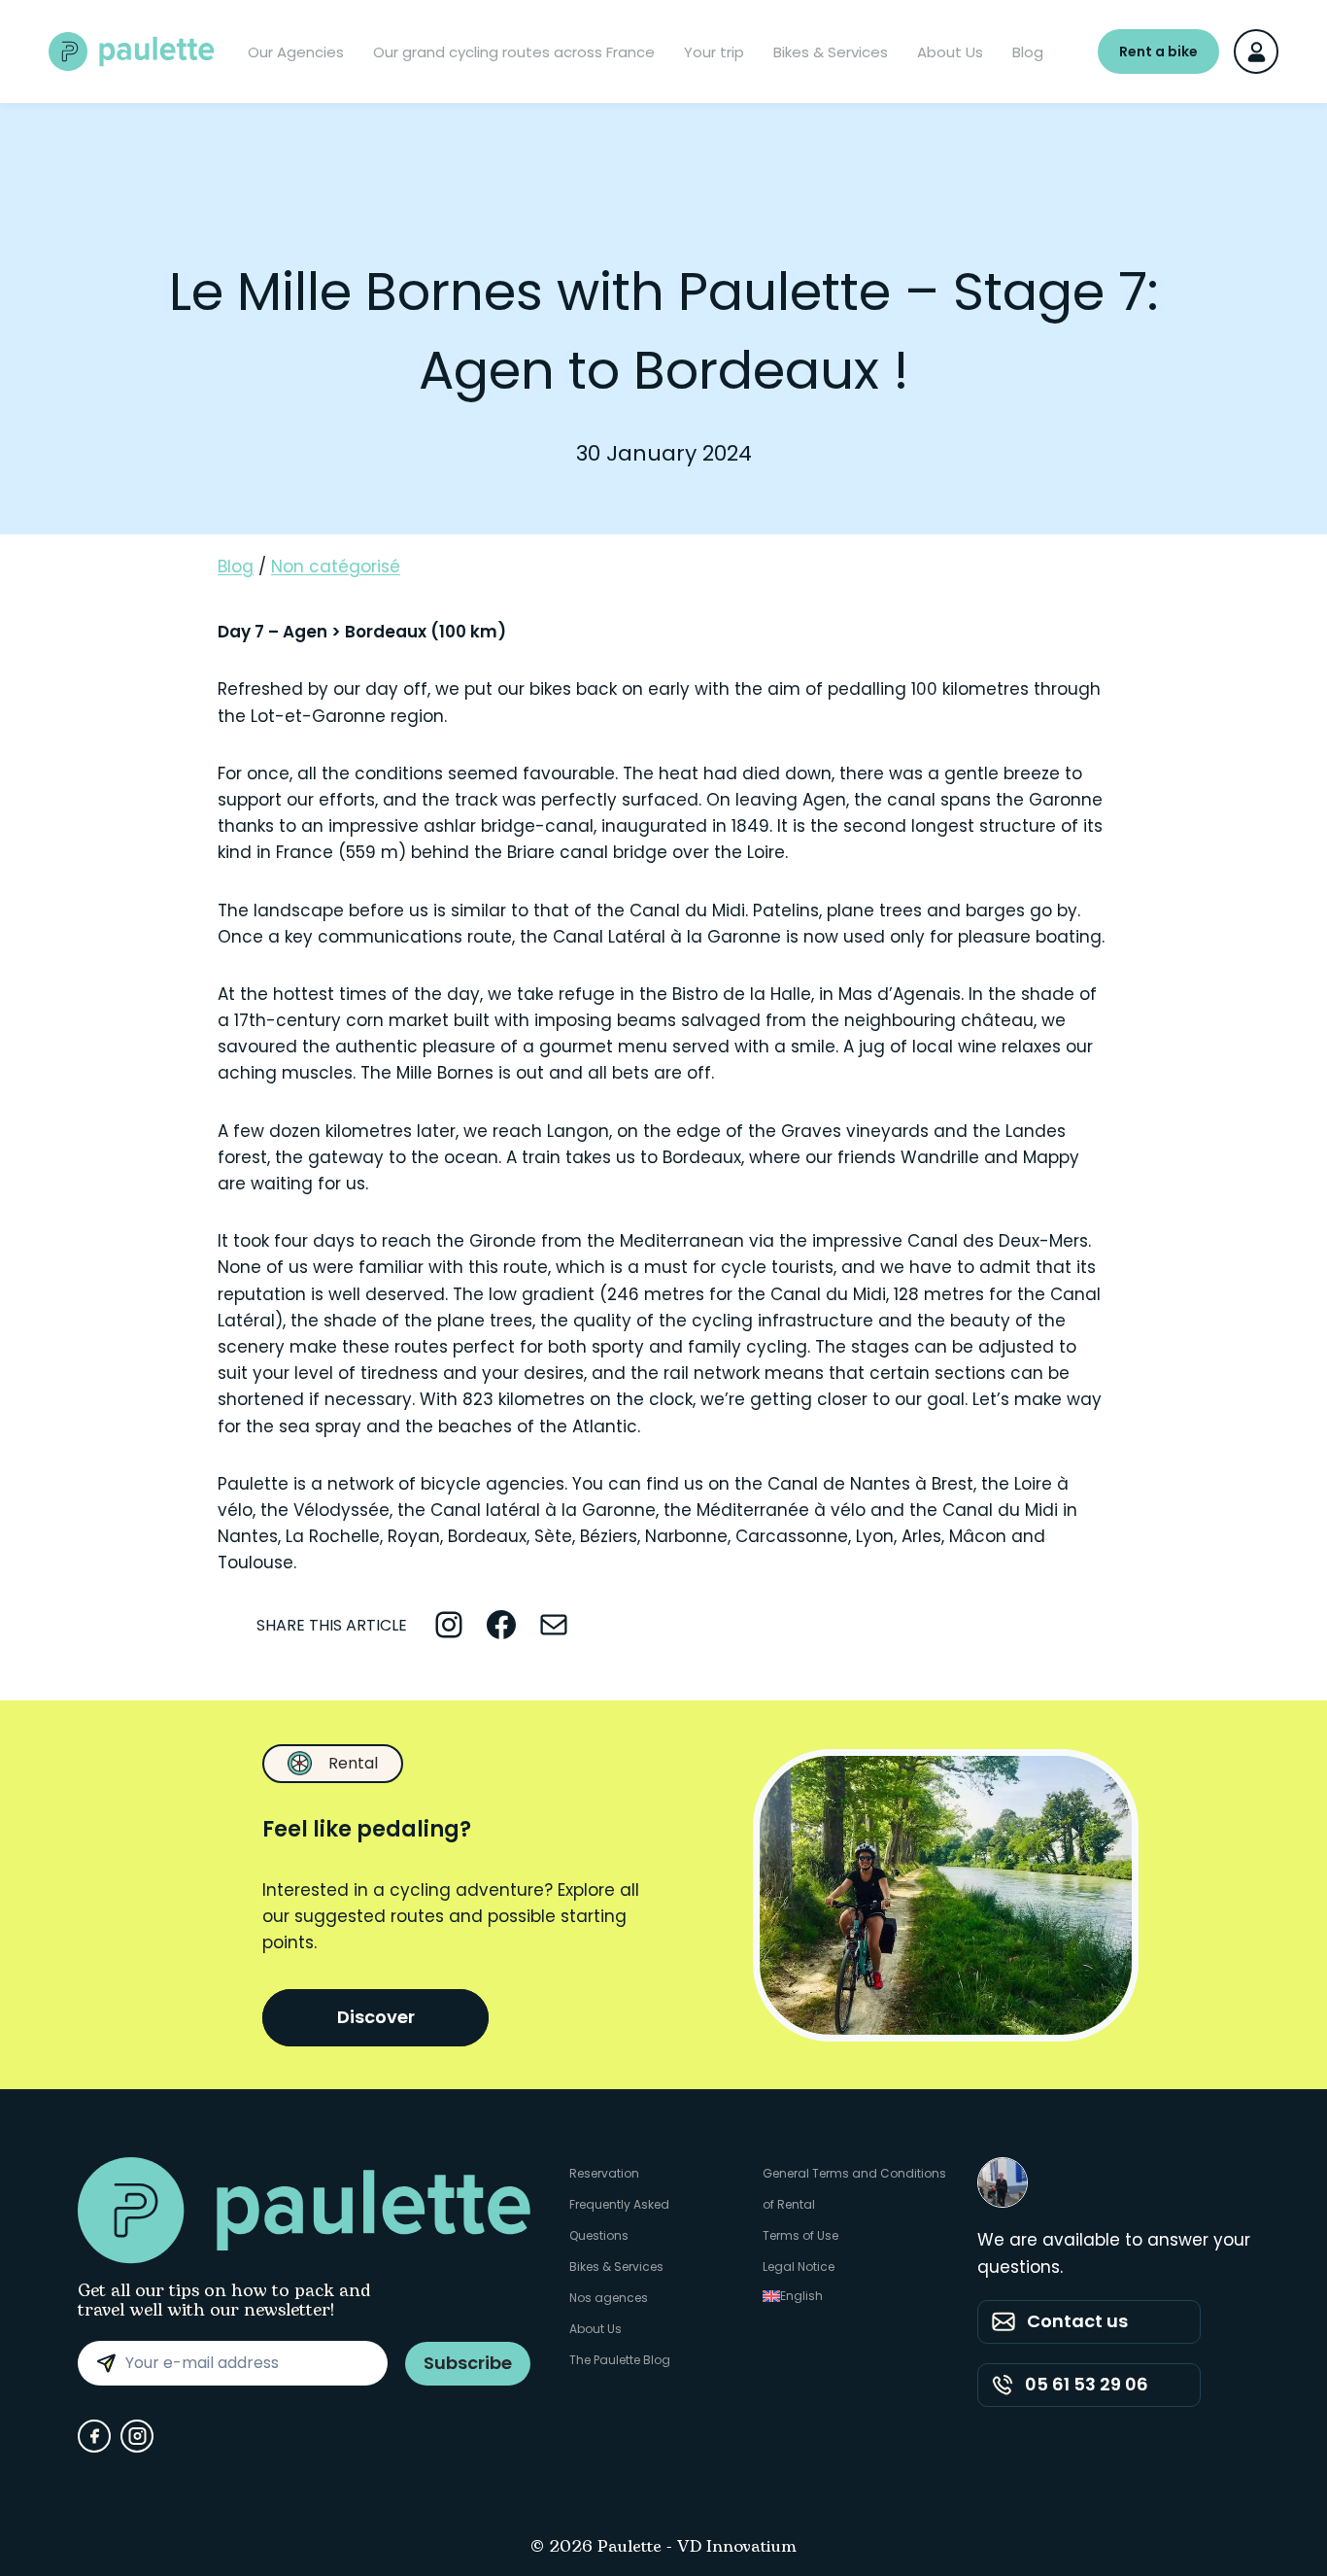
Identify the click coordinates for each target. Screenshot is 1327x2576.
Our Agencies (296, 52)
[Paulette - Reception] (131, 52)
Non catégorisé (336, 567)
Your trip (714, 52)
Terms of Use (800, 2235)
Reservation (604, 2173)
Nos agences (609, 2298)
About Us (950, 52)
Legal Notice (799, 2267)
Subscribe (468, 2363)
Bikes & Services (831, 52)
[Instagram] (137, 2436)
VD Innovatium (737, 2548)
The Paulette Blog (620, 2360)
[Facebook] (94, 2436)
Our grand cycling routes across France (514, 52)
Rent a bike (1158, 52)
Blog (1028, 52)
